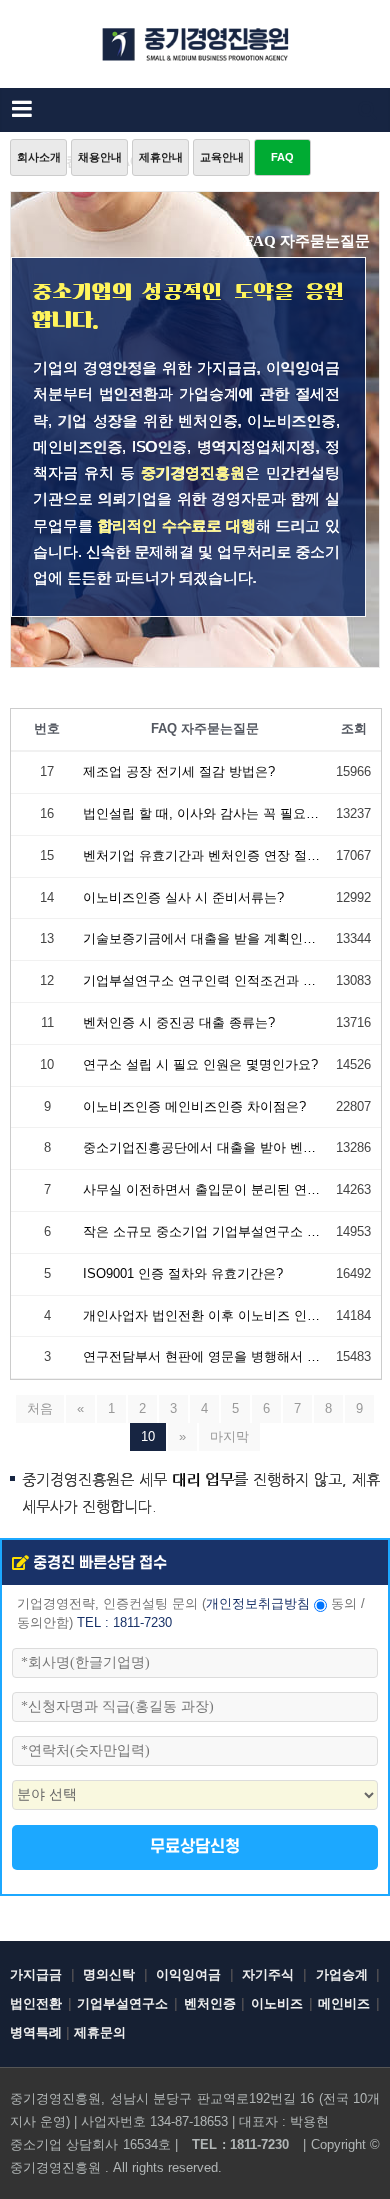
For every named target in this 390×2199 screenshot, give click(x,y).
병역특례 (36, 2032)
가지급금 (36, 1974)
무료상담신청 (195, 1847)
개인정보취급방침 (258, 1604)
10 (148, 1436)
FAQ (282, 157)
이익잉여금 (188, 1974)
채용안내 (100, 157)
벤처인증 (210, 2003)
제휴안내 (161, 157)
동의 (344, 1604)
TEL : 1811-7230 (124, 1623)
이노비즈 (277, 2003)
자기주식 (268, 1974)
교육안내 (222, 157)
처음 (40, 1408)
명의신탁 (109, 1974)
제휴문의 (100, 2032)
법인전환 (36, 2003)
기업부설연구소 (122, 2003)
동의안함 (43, 1623)
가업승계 (342, 1974)
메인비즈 (344, 2003)
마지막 (229, 1436)
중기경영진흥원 (55, 2167)
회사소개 (39, 157)
